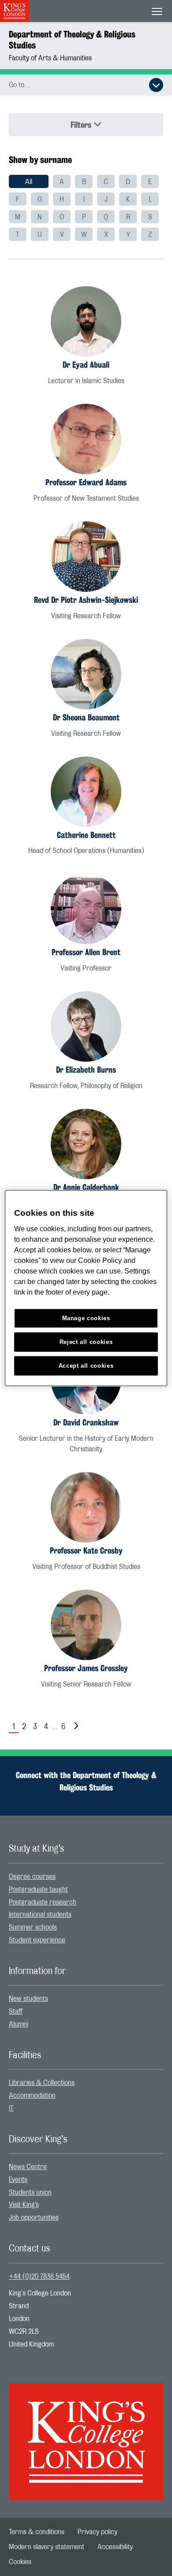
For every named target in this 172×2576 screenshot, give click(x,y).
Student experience (37, 1940)
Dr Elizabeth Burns (86, 1070)
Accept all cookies (86, 1365)
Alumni (19, 2024)
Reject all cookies (86, 1342)
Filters (82, 125)
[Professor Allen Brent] (86, 909)
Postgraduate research (43, 1902)
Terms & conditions (37, 2532)
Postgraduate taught (38, 1890)
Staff (16, 2011)
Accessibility (115, 2547)
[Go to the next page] (75, 1726)
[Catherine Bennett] (86, 792)
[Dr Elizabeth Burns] (86, 1026)
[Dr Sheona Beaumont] (86, 674)
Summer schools (33, 1927)
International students (40, 1915)
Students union (30, 2192)
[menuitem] (29, 181)
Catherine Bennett (86, 835)
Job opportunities (34, 2218)
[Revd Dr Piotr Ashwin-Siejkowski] (86, 557)
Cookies (20, 2562)
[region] (86, 1288)
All (29, 182)
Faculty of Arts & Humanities (50, 58)
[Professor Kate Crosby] (86, 1507)
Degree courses (32, 1877)
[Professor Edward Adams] (86, 439)
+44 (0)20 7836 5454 (39, 2277)
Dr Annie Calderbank (86, 1187)
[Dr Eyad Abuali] (86, 321)
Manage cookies (86, 1318)
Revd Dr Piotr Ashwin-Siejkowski (86, 600)
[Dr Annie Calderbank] (86, 1144)
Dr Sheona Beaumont (86, 717)
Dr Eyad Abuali (86, 365)
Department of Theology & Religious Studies (72, 40)
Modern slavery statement (47, 2547)
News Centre (28, 2167)
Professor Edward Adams (86, 482)
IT (11, 2108)
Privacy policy (97, 2532)
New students (28, 1999)
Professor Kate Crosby (86, 1550)
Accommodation (32, 2096)
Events (18, 2180)
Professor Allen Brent (86, 952)
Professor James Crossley (86, 1668)
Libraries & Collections (42, 2083)
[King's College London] (86, 2434)
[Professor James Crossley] (86, 1625)
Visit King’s (24, 2205)
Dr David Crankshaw (86, 1422)
